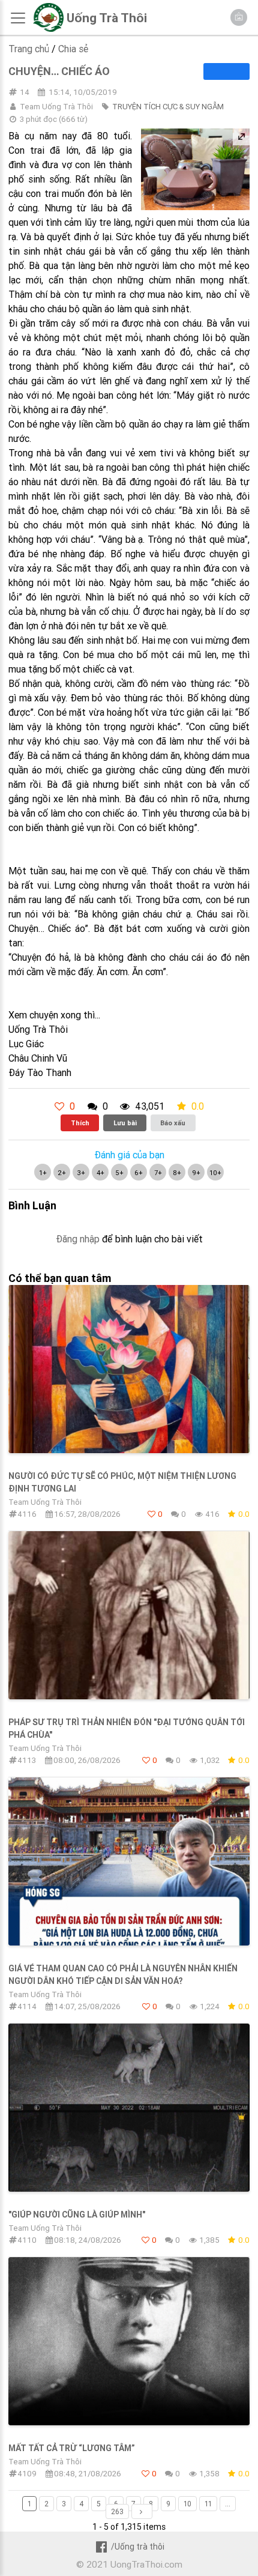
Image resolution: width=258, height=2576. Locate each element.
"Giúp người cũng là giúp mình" (77, 2215)
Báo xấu (173, 1123)
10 (187, 2504)
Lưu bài (125, 1123)
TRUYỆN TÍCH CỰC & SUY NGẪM (168, 107)
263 (117, 2511)
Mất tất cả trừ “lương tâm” (72, 2448)
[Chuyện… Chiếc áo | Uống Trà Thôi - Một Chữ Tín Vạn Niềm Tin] (48, 29)
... (228, 2504)
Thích (80, 1123)
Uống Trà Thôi (107, 18)
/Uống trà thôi (137, 2547)
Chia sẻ (73, 49)
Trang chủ (29, 49)
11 (208, 2504)
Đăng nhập (78, 1239)
